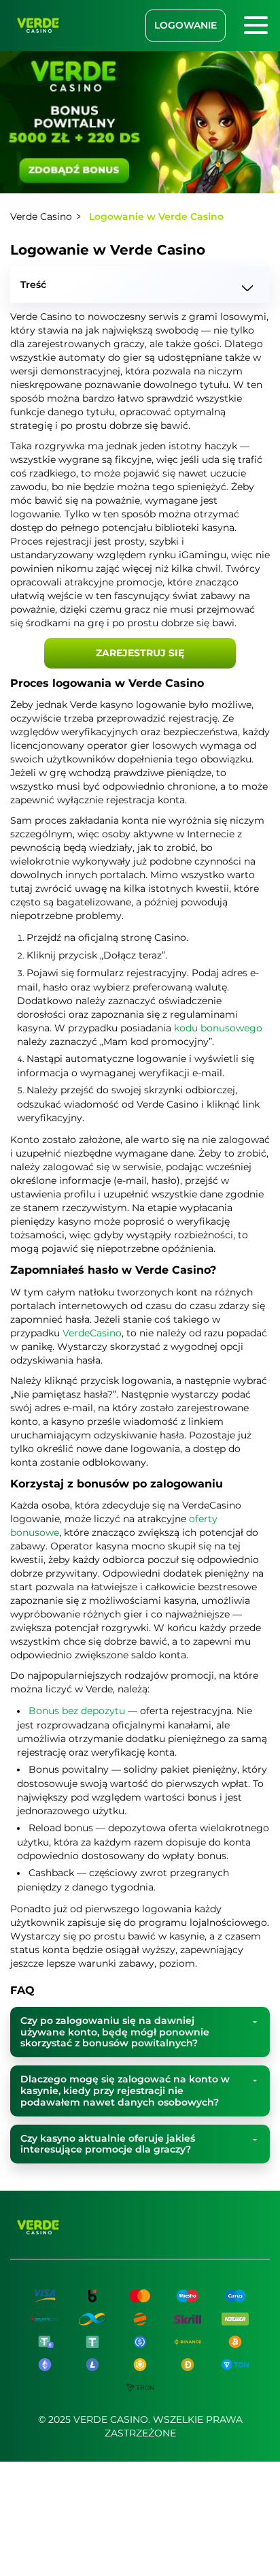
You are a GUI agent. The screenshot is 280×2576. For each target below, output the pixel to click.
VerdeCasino (92, 1333)
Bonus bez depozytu (77, 1711)
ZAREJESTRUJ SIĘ (140, 653)
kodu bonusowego (218, 1028)
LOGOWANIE (186, 25)
